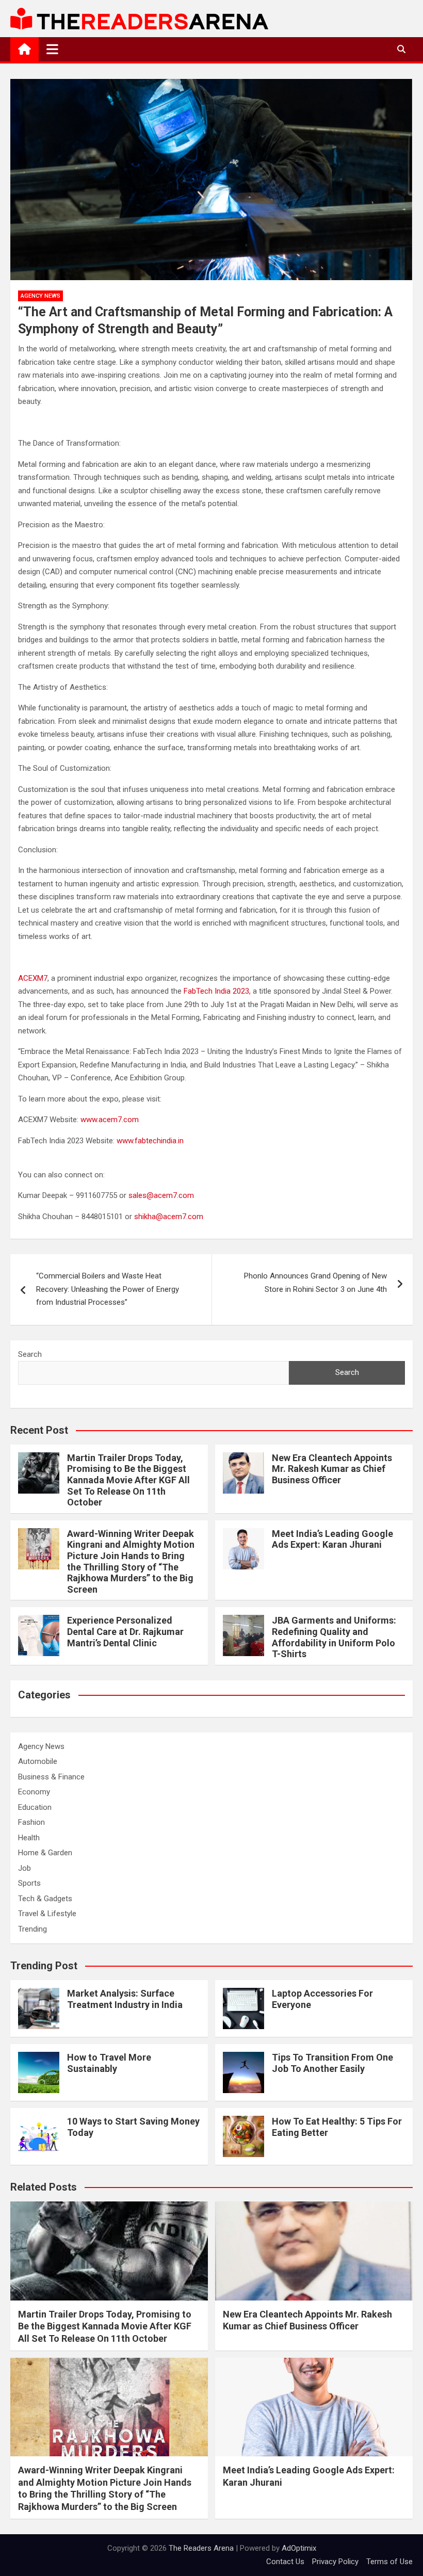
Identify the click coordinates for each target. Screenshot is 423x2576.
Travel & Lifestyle (47, 1914)
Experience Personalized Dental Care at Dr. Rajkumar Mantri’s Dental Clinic (125, 1631)
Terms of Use (389, 2562)
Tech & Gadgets (45, 1899)
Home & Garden (45, 1853)
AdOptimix (299, 2548)
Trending (32, 1929)
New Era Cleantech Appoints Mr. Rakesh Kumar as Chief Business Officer (332, 1469)
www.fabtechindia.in (150, 1141)
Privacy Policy (335, 2562)
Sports (29, 1883)
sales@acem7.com (161, 1195)
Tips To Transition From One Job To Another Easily (332, 2063)
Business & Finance (51, 1777)
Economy (34, 1792)
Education (35, 1807)
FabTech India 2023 (216, 991)
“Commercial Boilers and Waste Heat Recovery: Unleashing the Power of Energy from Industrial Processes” (108, 1289)
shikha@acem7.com (169, 1217)
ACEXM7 (33, 978)
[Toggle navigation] (52, 49)
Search (30, 1354)
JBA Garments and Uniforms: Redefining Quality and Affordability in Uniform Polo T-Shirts (334, 1637)
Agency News (40, 296)
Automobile (38, 1761)
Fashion (31, 1822)
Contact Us (285, 2562)
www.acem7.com (110, 1120)
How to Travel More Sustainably (109, 2063)
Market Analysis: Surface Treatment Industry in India (125, 1999)
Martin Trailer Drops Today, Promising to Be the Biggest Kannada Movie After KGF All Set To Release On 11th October (128, 1480)
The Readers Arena (201, 2548)
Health (29, 1838)
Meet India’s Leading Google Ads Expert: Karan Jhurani (332, 1539)
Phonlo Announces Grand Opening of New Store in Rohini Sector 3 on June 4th (315, 1283)
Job (25, 1868)
